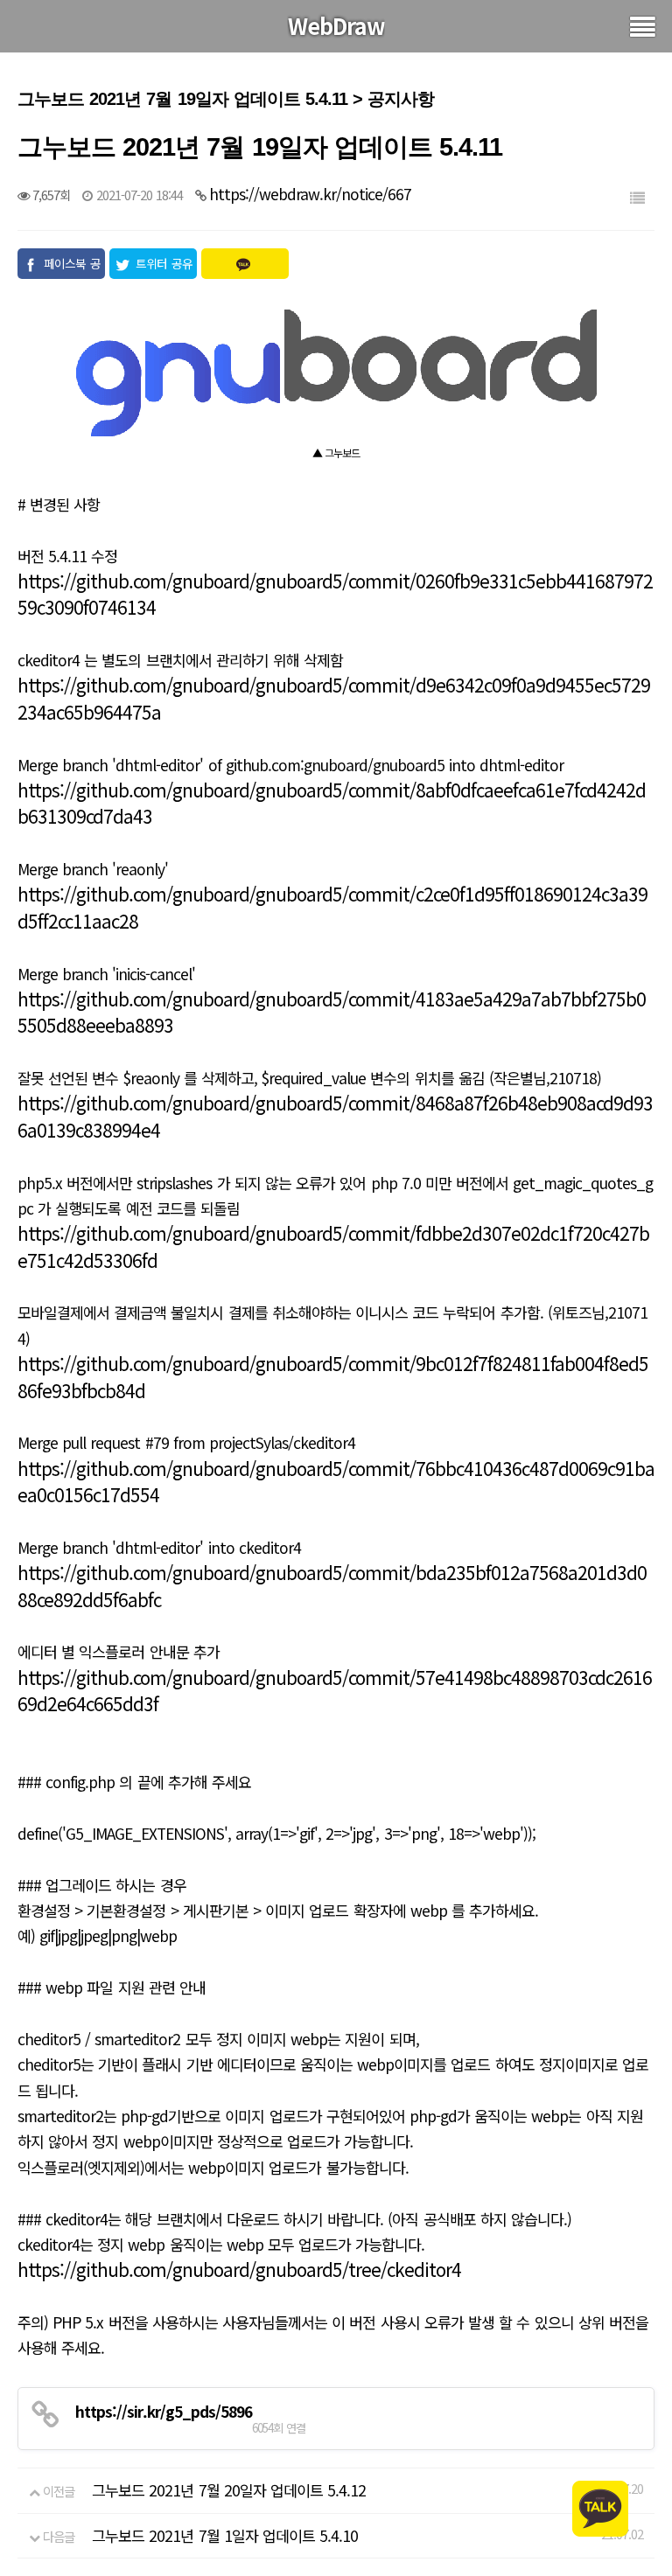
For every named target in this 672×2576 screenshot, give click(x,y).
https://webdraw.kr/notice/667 (310, 194)
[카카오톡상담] (600, 2506)
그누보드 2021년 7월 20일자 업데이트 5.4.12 (229, 2490)
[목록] (637, 197)
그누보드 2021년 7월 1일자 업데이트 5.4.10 (225, 2535)
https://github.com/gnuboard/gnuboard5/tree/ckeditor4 (239, 2269)
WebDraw (336, 25)
